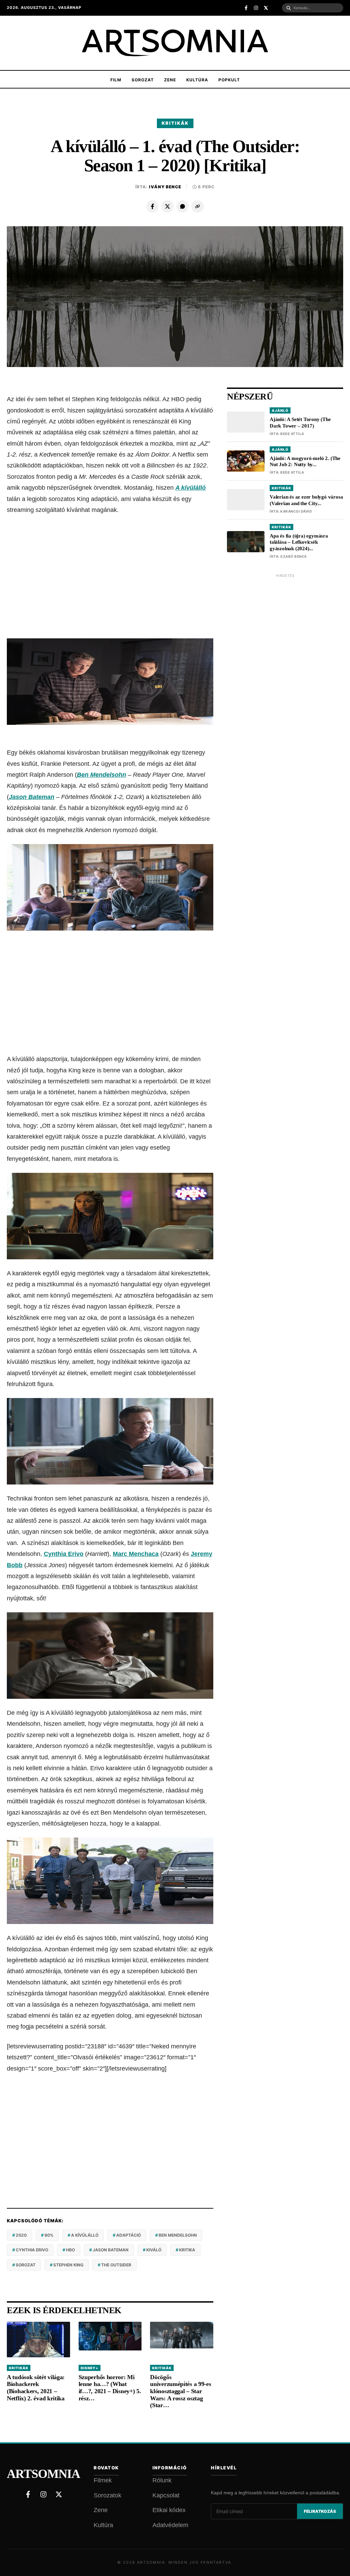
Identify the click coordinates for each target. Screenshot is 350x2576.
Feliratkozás (320, 2511)
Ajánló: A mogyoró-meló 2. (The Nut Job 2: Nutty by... (305, 462)
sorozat (26, 2265)
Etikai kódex (169, 2510)
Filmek (103, 2480)
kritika (187, 2250)
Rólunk (162, 2480)
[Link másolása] (198, 206)
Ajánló (280, 410)
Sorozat (143, 80)
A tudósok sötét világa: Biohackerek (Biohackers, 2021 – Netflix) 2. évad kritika (36, 2388)
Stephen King (68, 2265)
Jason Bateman (32, 797)
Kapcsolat (166, 2495)
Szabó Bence (294, 556)
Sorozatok (107, 2495)
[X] (167, 206)
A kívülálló (85, 2235)
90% (49, 2235)
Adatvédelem (170, 2525)
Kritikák (175, 123)
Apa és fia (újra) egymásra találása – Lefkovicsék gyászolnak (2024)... (299, 542)
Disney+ (90, 2368)
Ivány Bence (165, 187)
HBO (70, 2250)
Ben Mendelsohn (102, 775)
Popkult (229, 80)
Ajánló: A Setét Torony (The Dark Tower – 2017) (300, 423)
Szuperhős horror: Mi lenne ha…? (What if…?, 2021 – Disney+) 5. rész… (110, 2388)
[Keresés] (289, 8)
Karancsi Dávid (296, 511)
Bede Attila (292, 434)
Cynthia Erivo (64, 1554)
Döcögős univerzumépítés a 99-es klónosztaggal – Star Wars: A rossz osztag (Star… (180, 2391)
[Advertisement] (110, 577)
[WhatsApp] (183, 206)
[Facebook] (152, 206)
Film (116, 80)
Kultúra (197, 80)
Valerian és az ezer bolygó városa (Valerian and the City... (306, 500)
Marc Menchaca (136, 1554)
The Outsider (116, 2265)
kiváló (154, 2250)
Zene (170, 80)
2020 (21, 2235)
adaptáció (129, 2235)
